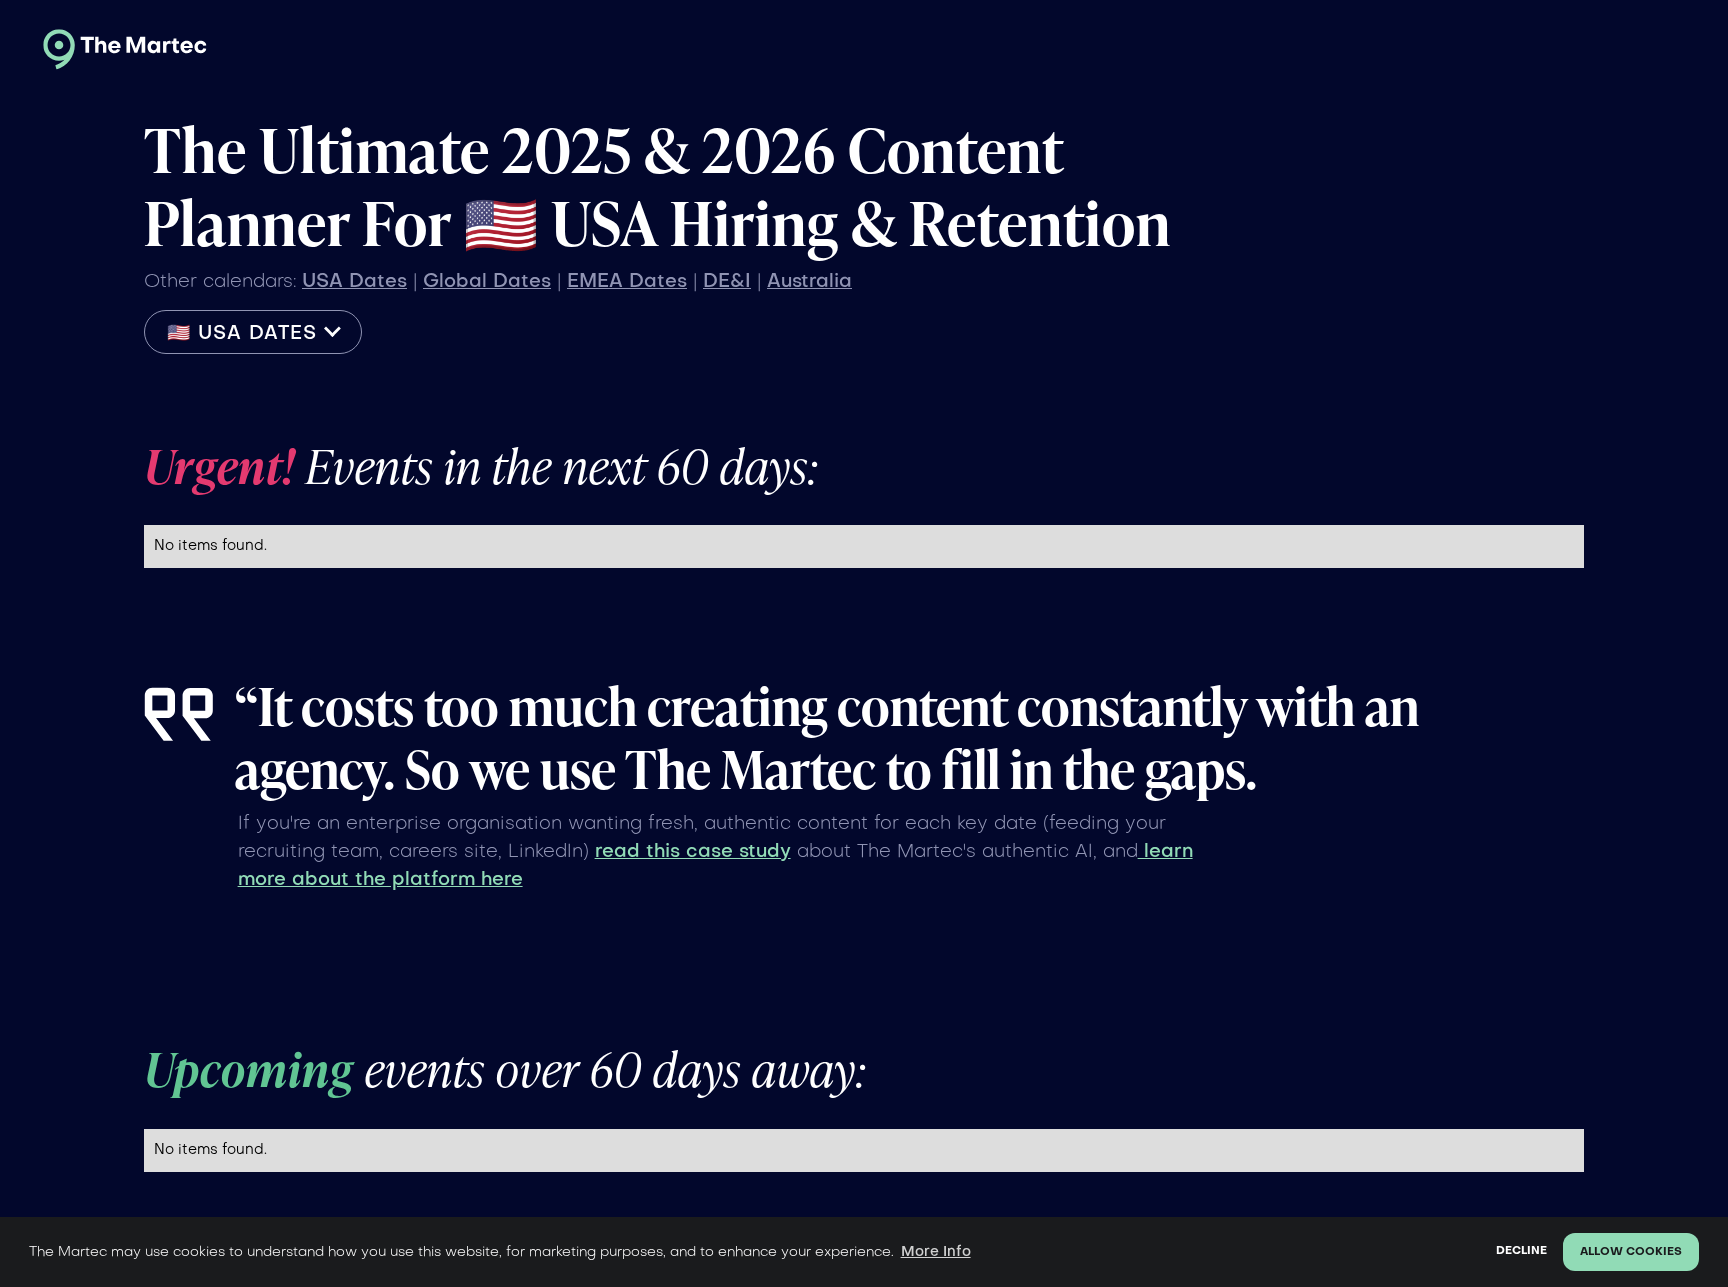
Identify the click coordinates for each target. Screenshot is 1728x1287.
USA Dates (354, 282)
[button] (253, 332)
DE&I (727, 282)
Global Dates (487, 282)
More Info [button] (936, 1252)
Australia (809, 282)
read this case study (693, 852)
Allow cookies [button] (1631, 1252)
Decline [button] (1521, 1251)
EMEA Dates (627, 282)
